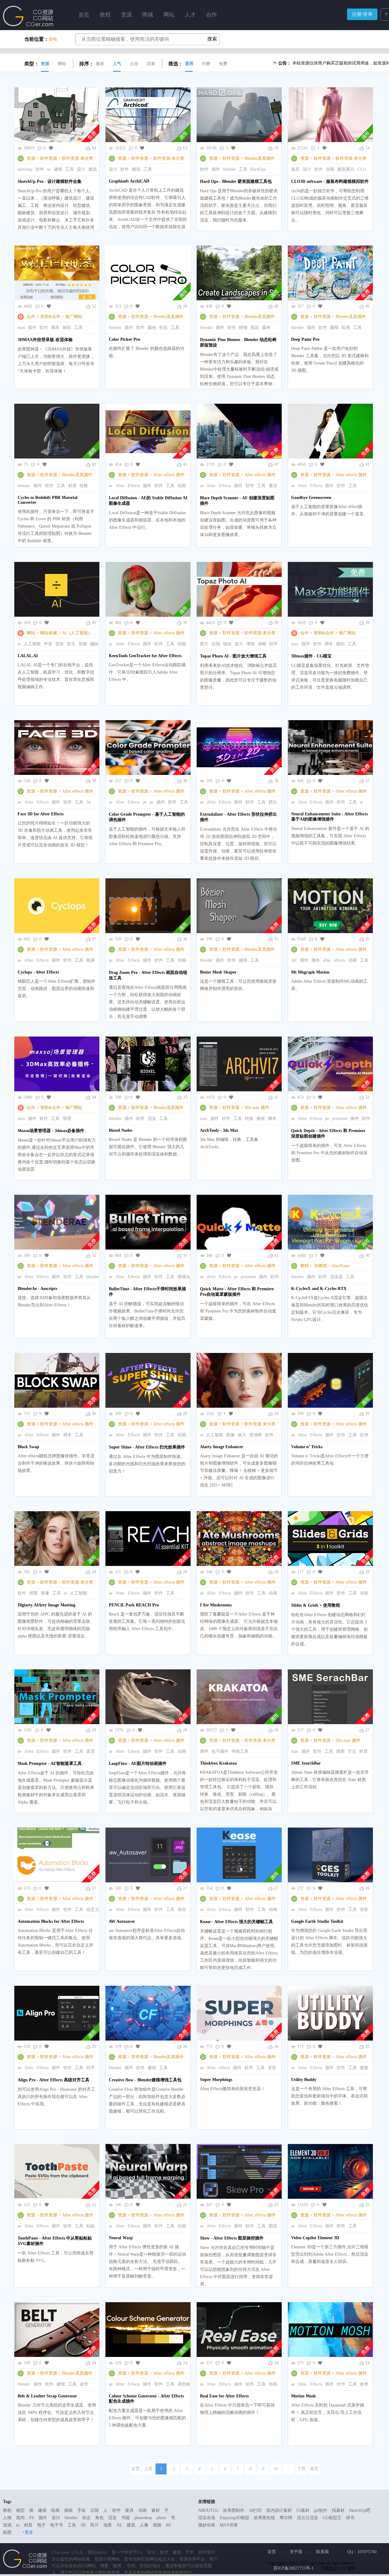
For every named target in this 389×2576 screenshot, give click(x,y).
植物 (243, 328)
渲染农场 (207, 2518)
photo (161, 2518)
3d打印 (255, 2510)
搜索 (340, 1751)
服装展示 (346, 169)
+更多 (28, 2532)
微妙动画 (207, 2525)
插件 (216, 169)
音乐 (71, 644)
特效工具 (240, 1751)
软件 (40, 169)
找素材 (338, 2510)
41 (185, 464)
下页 (301, 2469)
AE (294, 960)
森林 (266, 328)
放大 (239, 644)
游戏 (7, 2525)
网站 (62, 64)
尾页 (314, 2469)
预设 (255, 328)
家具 (129, 2510)
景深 (273, 486)
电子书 (57, 2525)
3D (83, 2525)
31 (185, 1255)
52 (94, 306)
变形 (272, 2068)
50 (185, 306)
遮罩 (91, 1751)
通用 (189, 64)
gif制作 (321, 2510)
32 (276, 1097)
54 (367, 148)
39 (185, 623)
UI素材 (303, 2510)
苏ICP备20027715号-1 (294, 2568)
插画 (68, 2510)
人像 (144, 2525)
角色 (99, 2518)
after (327, 960)
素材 (156, 2510)
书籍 (126, 2518)
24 (94, 2363)
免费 (223, 64)
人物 (7, 2518)
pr (152, 802)
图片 (204, 644)
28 (94, 1572)
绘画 (346, 328)
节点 (352, 1751)
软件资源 (49, 158)
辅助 (67, 328)
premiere (340, 1119)
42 (94, 464)
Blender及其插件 (260, 158)
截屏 (91, 960)
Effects (134, 486)
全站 (53, 39)
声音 (48, 644)
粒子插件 (220, 1751)
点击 (134, 64)
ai (19, 644)
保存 (182, 1910)
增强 (250, 644)
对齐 (91, 2068)
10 (276, 2469)
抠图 (33, 1593)
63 (185, 148)
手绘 (81, 2510)
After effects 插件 (169, 475)
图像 (230, 1435)
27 (367, 1730)
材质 (72, 486)
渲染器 (336, 1277)
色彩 (164, 328)
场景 (108, 2525)
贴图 (7, 2532)
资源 (45, 64)
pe (145, 802)
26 (367, 1888)
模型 (20, 2510)
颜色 (152, 328)
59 (276, 148)
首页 (84, 15)
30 (367, 1255)
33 (185, 1097)
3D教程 (320, 1266)
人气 (117, 64)
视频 (157, 2525)
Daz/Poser (341, 1266)
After (120, 486)
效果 (364, 2384)
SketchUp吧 (360, 2510)
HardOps (258, 169)
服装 (295, 169)
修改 (261, 1119)
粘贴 (91, 2226)
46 (367, 306)
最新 (100, 64)
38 (94, 781)
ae (111, 486)
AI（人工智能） (77, 633)
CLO (362, 169)
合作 (31, 317)
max (21, 328)
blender (229, 169)
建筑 (93, 169)
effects (340, 960)
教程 (305, 1266)
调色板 (184, 2384)
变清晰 (256, 1435)
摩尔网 (286, 2518)
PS (32, 2518)
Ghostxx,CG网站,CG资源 (28, 16)
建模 (58, 169)
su (49, 169)
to (18, 2525)
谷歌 (364, 1910)
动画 (330, 169)
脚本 (55, 328)
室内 (20, 2518)
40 (94, 623)
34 (94, 1097)
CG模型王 (332, 2518)
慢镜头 (184, 1277)
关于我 (296, 2552)
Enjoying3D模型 (234, 2518)
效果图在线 (264, 2518)
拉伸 (364, 1435)
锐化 (227, 644)
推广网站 (74, 317)
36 (185, 939)
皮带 (84, 2384)
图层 (273, 2226)
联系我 (322, 2552)
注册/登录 (362, 14)
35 (276, 939)
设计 (81, 169)
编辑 (94, 644)
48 (276, 306)
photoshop (143, 2518)
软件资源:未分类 (77, 158)
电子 (41, 2525)
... (289, 2469)
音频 (83, 644)
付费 (206, 64)
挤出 (273, 802)
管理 (67, 1119)
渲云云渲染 (308, 2518)
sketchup (25, 169)
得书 (350, 2518)
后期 (216, 644)
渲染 (152, 1119)
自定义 (93, 1910)
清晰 (262, 644)
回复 (151, 64)
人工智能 (32, 644)
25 (367, 2046)
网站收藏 (49, 633)
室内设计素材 (279, 2510)
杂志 (86, 2518)
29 (185, 1414)
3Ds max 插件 (257, 1108)
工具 (70, 169)
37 (367, 781)
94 (94, 148)
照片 (95, 2525)
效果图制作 (234, 2510)
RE (169, 2525)
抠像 (45, 1593)
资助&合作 (50, 317)
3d (88, 802)
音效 (60, 644)
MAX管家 (229, 2525)
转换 (84, 486)
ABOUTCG (208, 2510)
